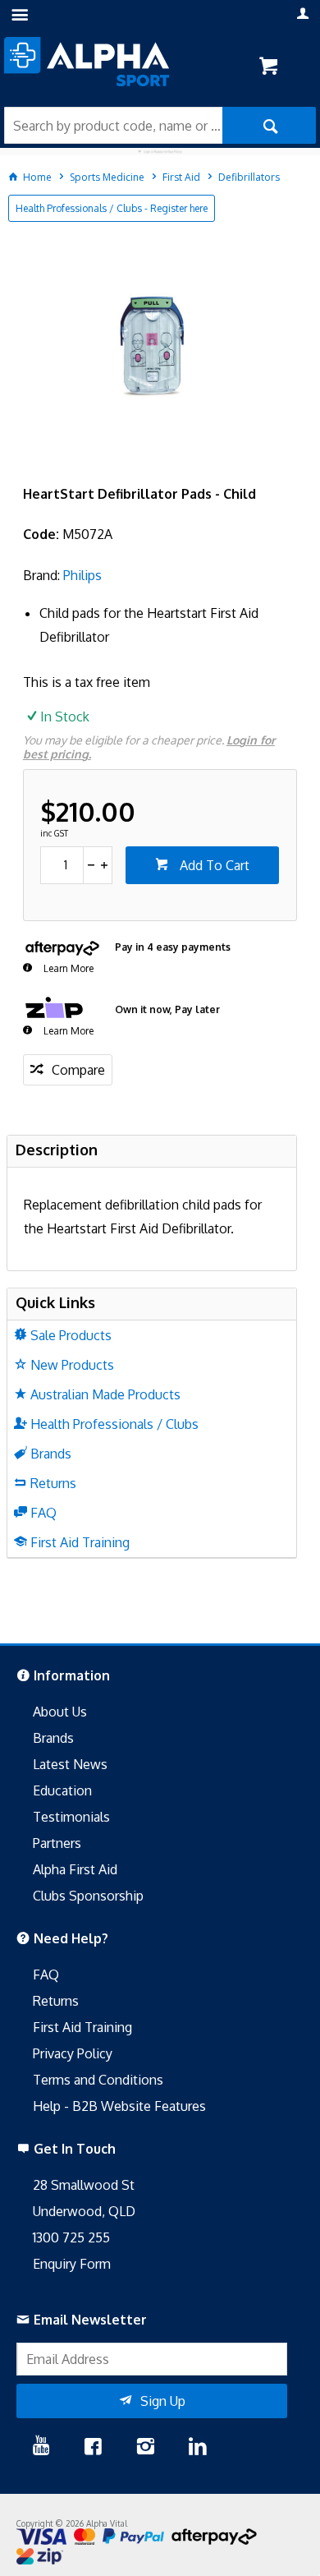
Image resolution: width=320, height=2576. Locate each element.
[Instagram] (145, 2448)
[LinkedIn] (198, 2448)
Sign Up (163, 2401)
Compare (78, 1070)
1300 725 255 (71, 2237)
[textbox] (113, 125)
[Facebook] (93, 2448)
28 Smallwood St (84, 2185)
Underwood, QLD (84, 2211)
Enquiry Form (72, 2264)
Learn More (67, 968)
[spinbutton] (62, 865)
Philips (82, 575)
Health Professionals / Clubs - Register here (112, 208)
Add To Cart (213, 865)
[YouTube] (41, 2448)
